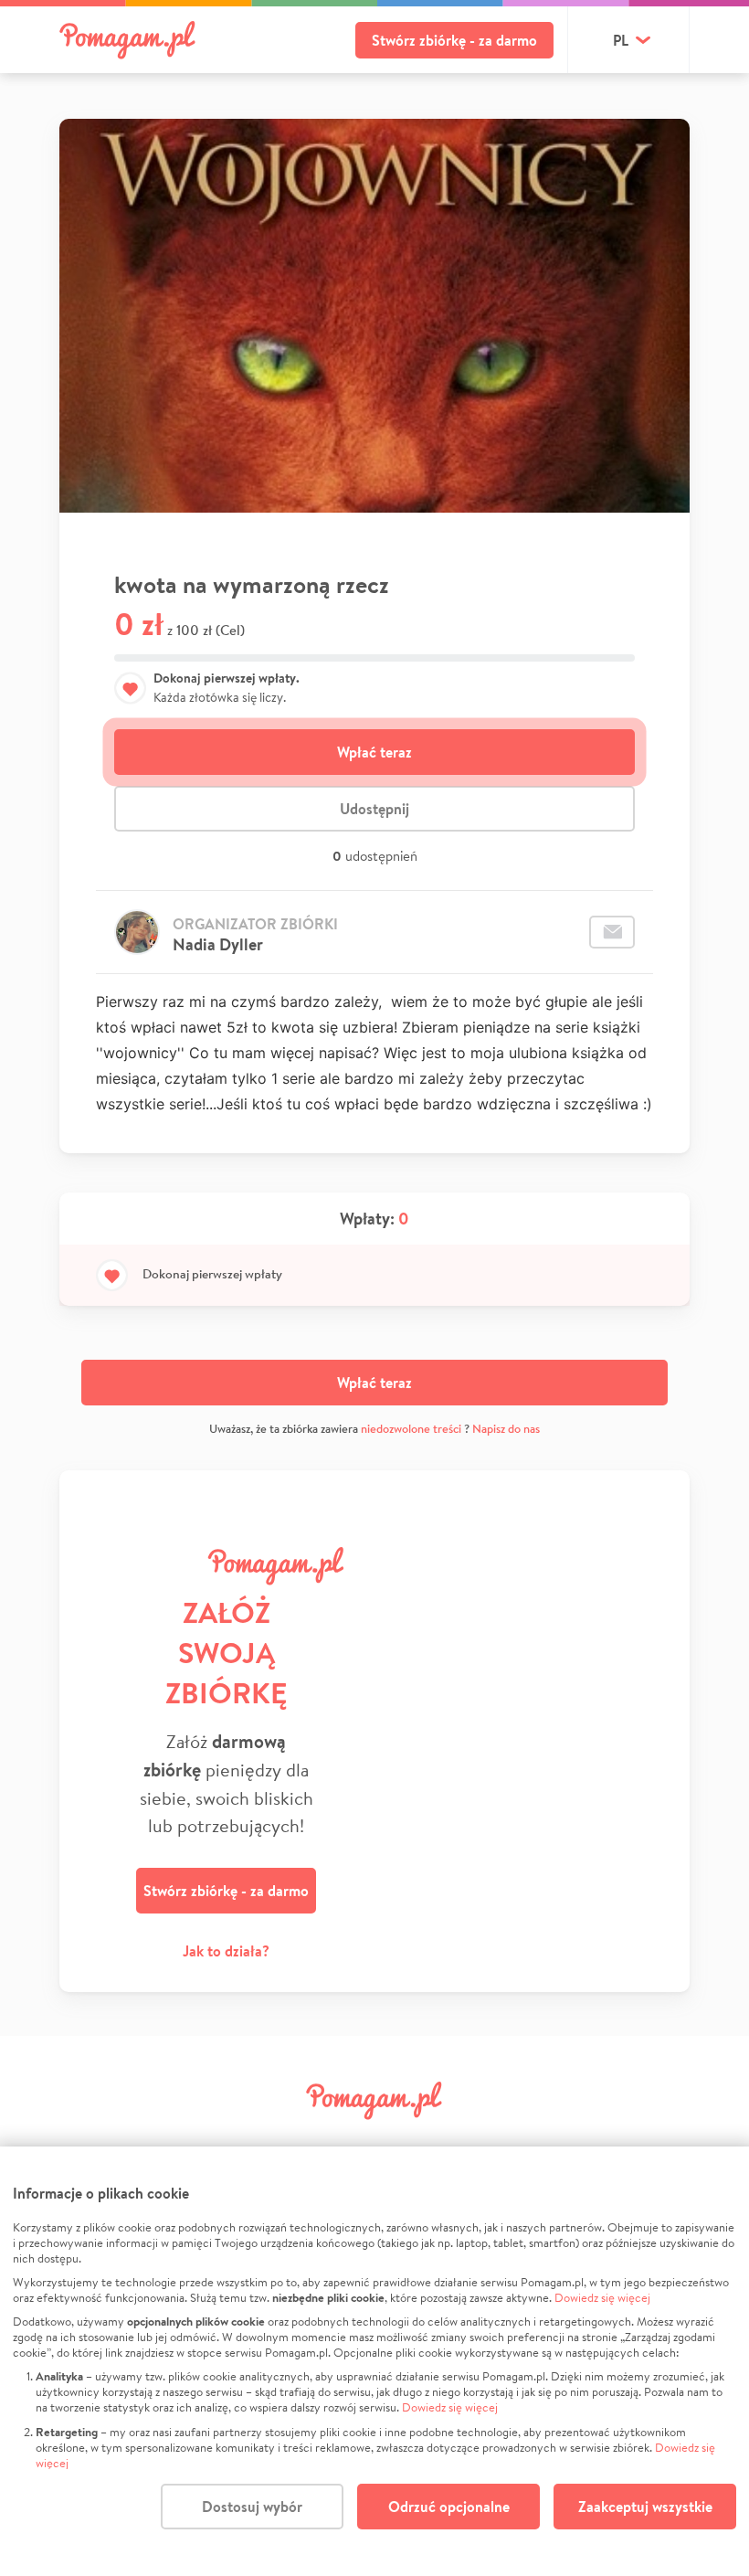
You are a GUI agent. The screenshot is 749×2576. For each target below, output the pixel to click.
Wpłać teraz (374, 752)
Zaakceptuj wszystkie (645, 2507)
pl (621, 40)
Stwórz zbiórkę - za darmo (454, 40)
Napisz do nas (506, 1429)
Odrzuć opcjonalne (449, 2507)
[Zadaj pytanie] (612, 932)
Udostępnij (374, 809)
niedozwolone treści (411, 1429)
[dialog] (374, 2361)
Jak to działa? (226, 1951)
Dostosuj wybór (252, 2507)
